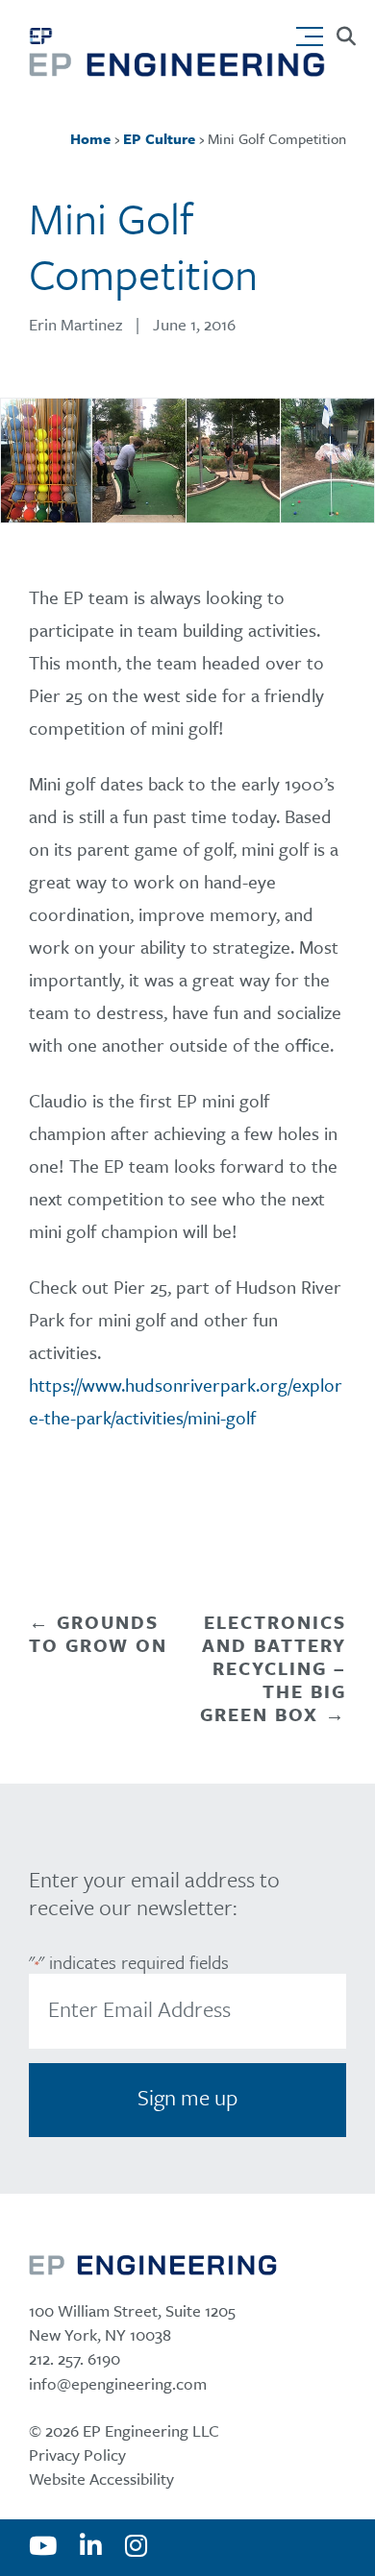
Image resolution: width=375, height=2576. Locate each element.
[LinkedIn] (91, 2547)
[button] (314, 32)
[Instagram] (136, 2547)
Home (90, 138)
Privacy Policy (77, 2454)
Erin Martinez (75, 324)
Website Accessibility (101, 2479)
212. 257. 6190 (75, 2358)
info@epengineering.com (118, 2383)
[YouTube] (43, 2547)
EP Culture (159, 138)
